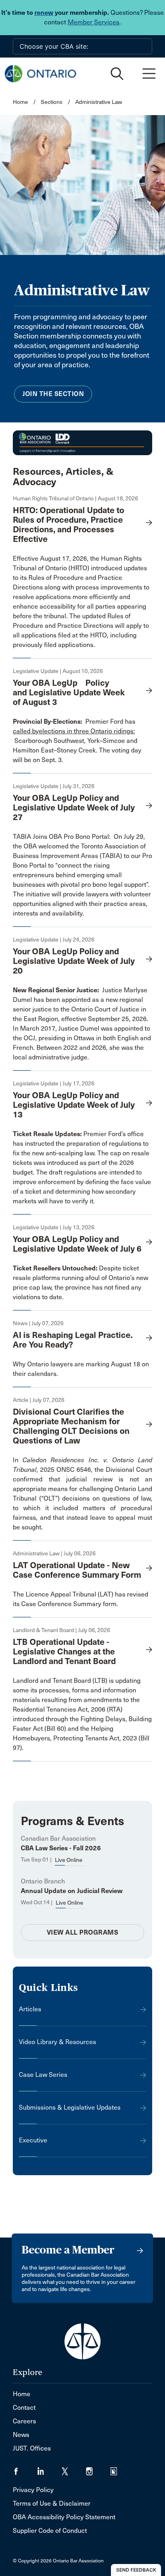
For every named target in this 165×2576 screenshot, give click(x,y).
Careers (24, 2421)
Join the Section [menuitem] (53, 394)
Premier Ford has (75, 722)
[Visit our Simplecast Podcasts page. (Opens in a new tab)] (119, 2469)
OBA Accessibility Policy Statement (64, 2517)
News (21, 2435)
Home (20, 102)
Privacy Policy (33, 2490)
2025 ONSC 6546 (65, 1470)
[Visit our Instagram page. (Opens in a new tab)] (98, 2469)
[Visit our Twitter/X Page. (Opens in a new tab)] (74, 2469)
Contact (24, 2408)
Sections (52, 102)
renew (44, 13)
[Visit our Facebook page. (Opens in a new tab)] (25, 2469)
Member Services (94, 22)
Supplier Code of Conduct (50, 2531)
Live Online (69, 1860)
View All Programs (83, 1932)
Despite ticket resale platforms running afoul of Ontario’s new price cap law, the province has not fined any (80, 1278)
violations (27, 1297)
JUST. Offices (32, 2448)
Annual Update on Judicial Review (72, 1891)
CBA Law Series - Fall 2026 (61, 1848)
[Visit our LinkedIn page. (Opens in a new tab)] (49, 2469)
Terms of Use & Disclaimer (52, 2503)
